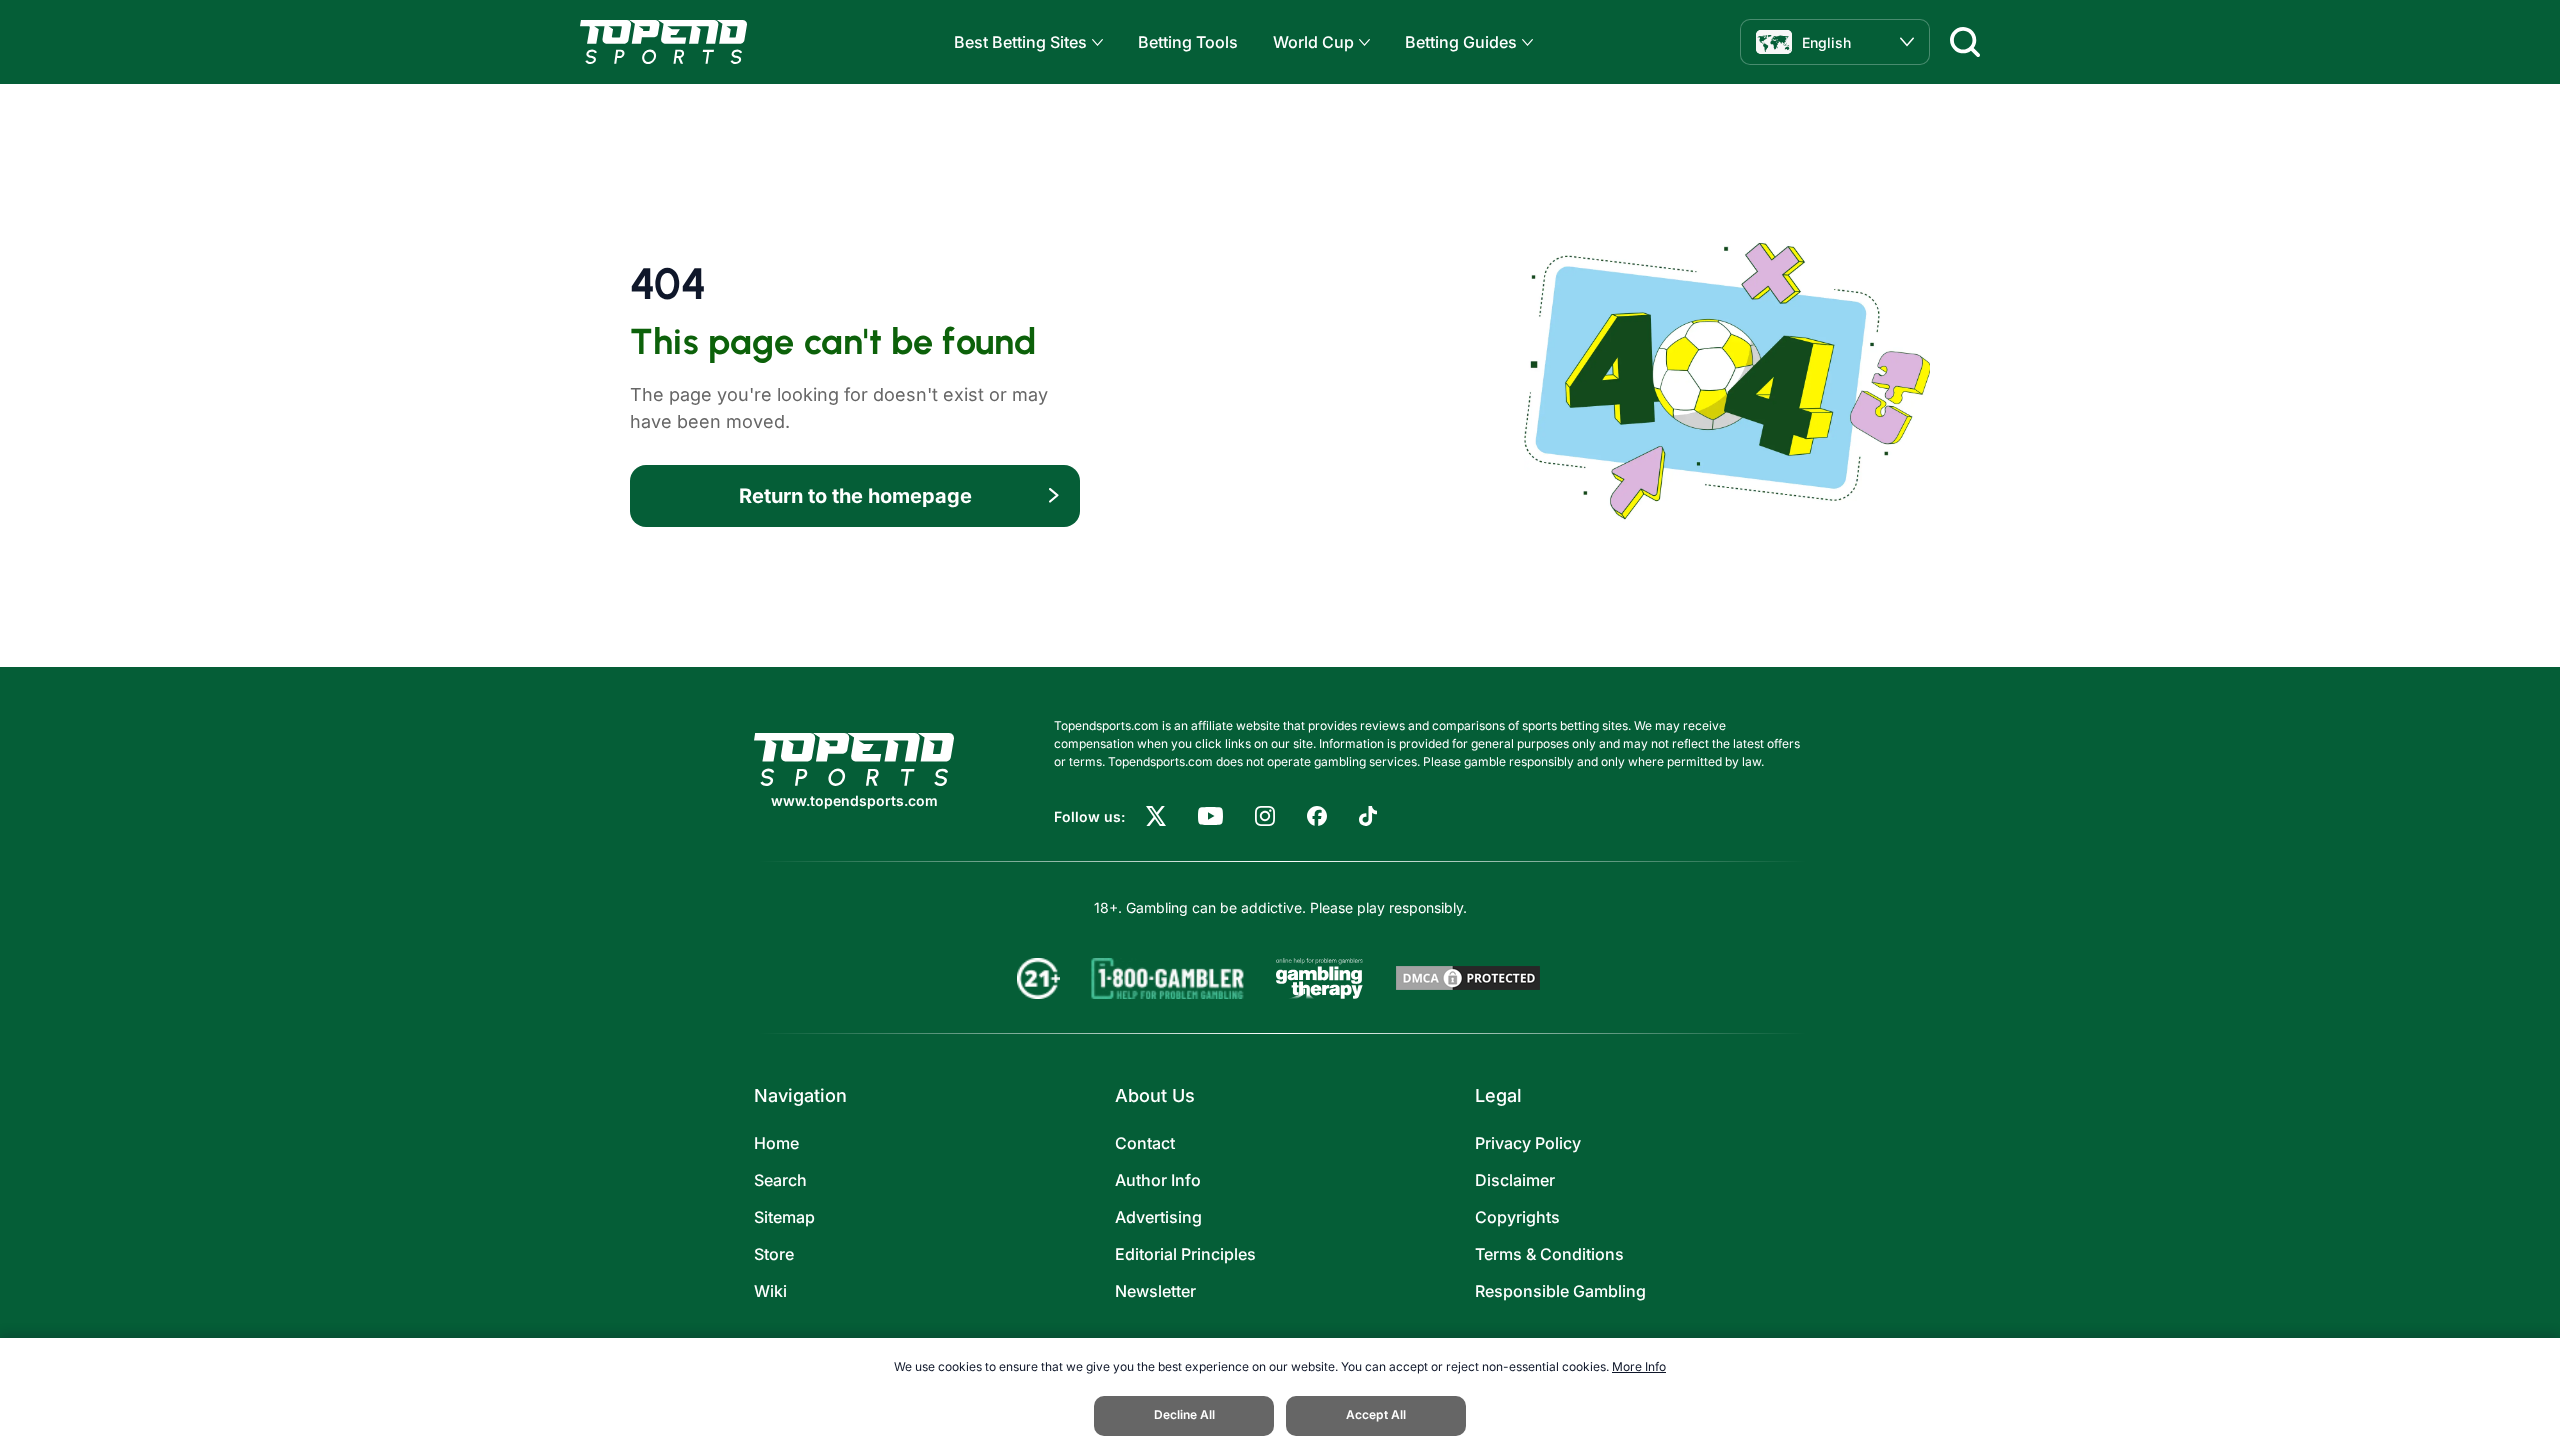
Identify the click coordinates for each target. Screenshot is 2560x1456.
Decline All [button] (1184, 1414)
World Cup (1313, 42)
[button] (1095, 42)
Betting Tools (1188, 42)
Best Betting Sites (1020, 42)
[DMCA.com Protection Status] (1468, 978)
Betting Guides (1461, 42)
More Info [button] (1639, 1366)
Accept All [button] (1376, 1414)
